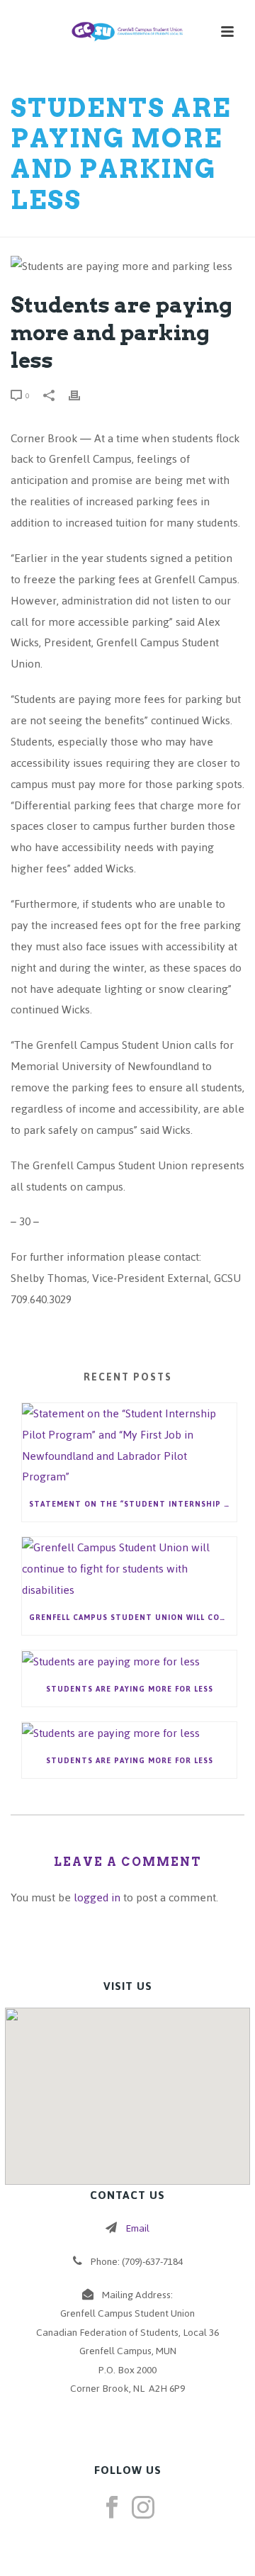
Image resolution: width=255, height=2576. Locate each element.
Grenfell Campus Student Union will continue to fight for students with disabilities (133, 1618)
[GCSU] (127, 32)
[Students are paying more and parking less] (127, 266)
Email (137, 2228)
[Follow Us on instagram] (143, 2509)
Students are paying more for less (130, 1689)
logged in (97, 1897)
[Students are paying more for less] (129, 1661)
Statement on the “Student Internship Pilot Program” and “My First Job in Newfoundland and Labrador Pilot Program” (133, 1504)
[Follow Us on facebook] (112, 2509)
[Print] (81, 395)
